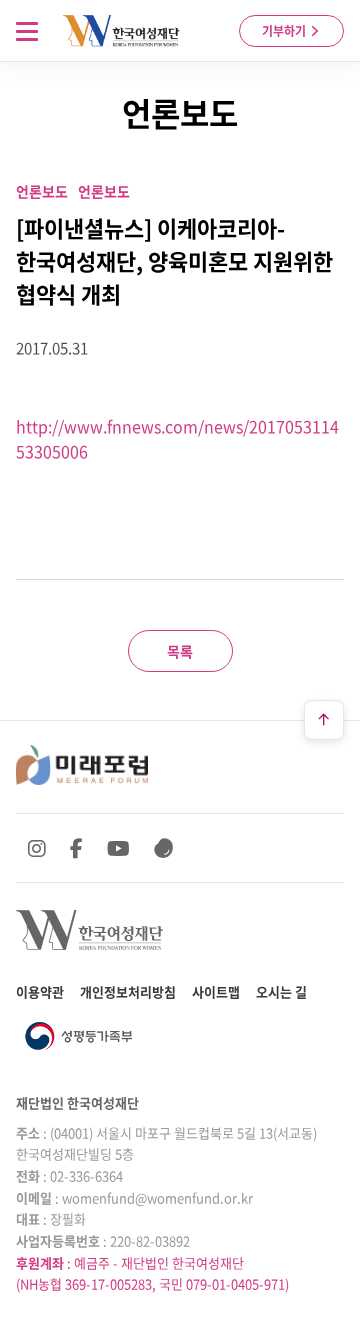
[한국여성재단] (121, 31)
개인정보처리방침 (128, 991)
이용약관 (40, 991)
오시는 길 (281, 991)
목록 (180, 651)
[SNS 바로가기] (164, 848)
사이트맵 (216, 991)
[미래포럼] (82, 765)
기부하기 (285, 31)
